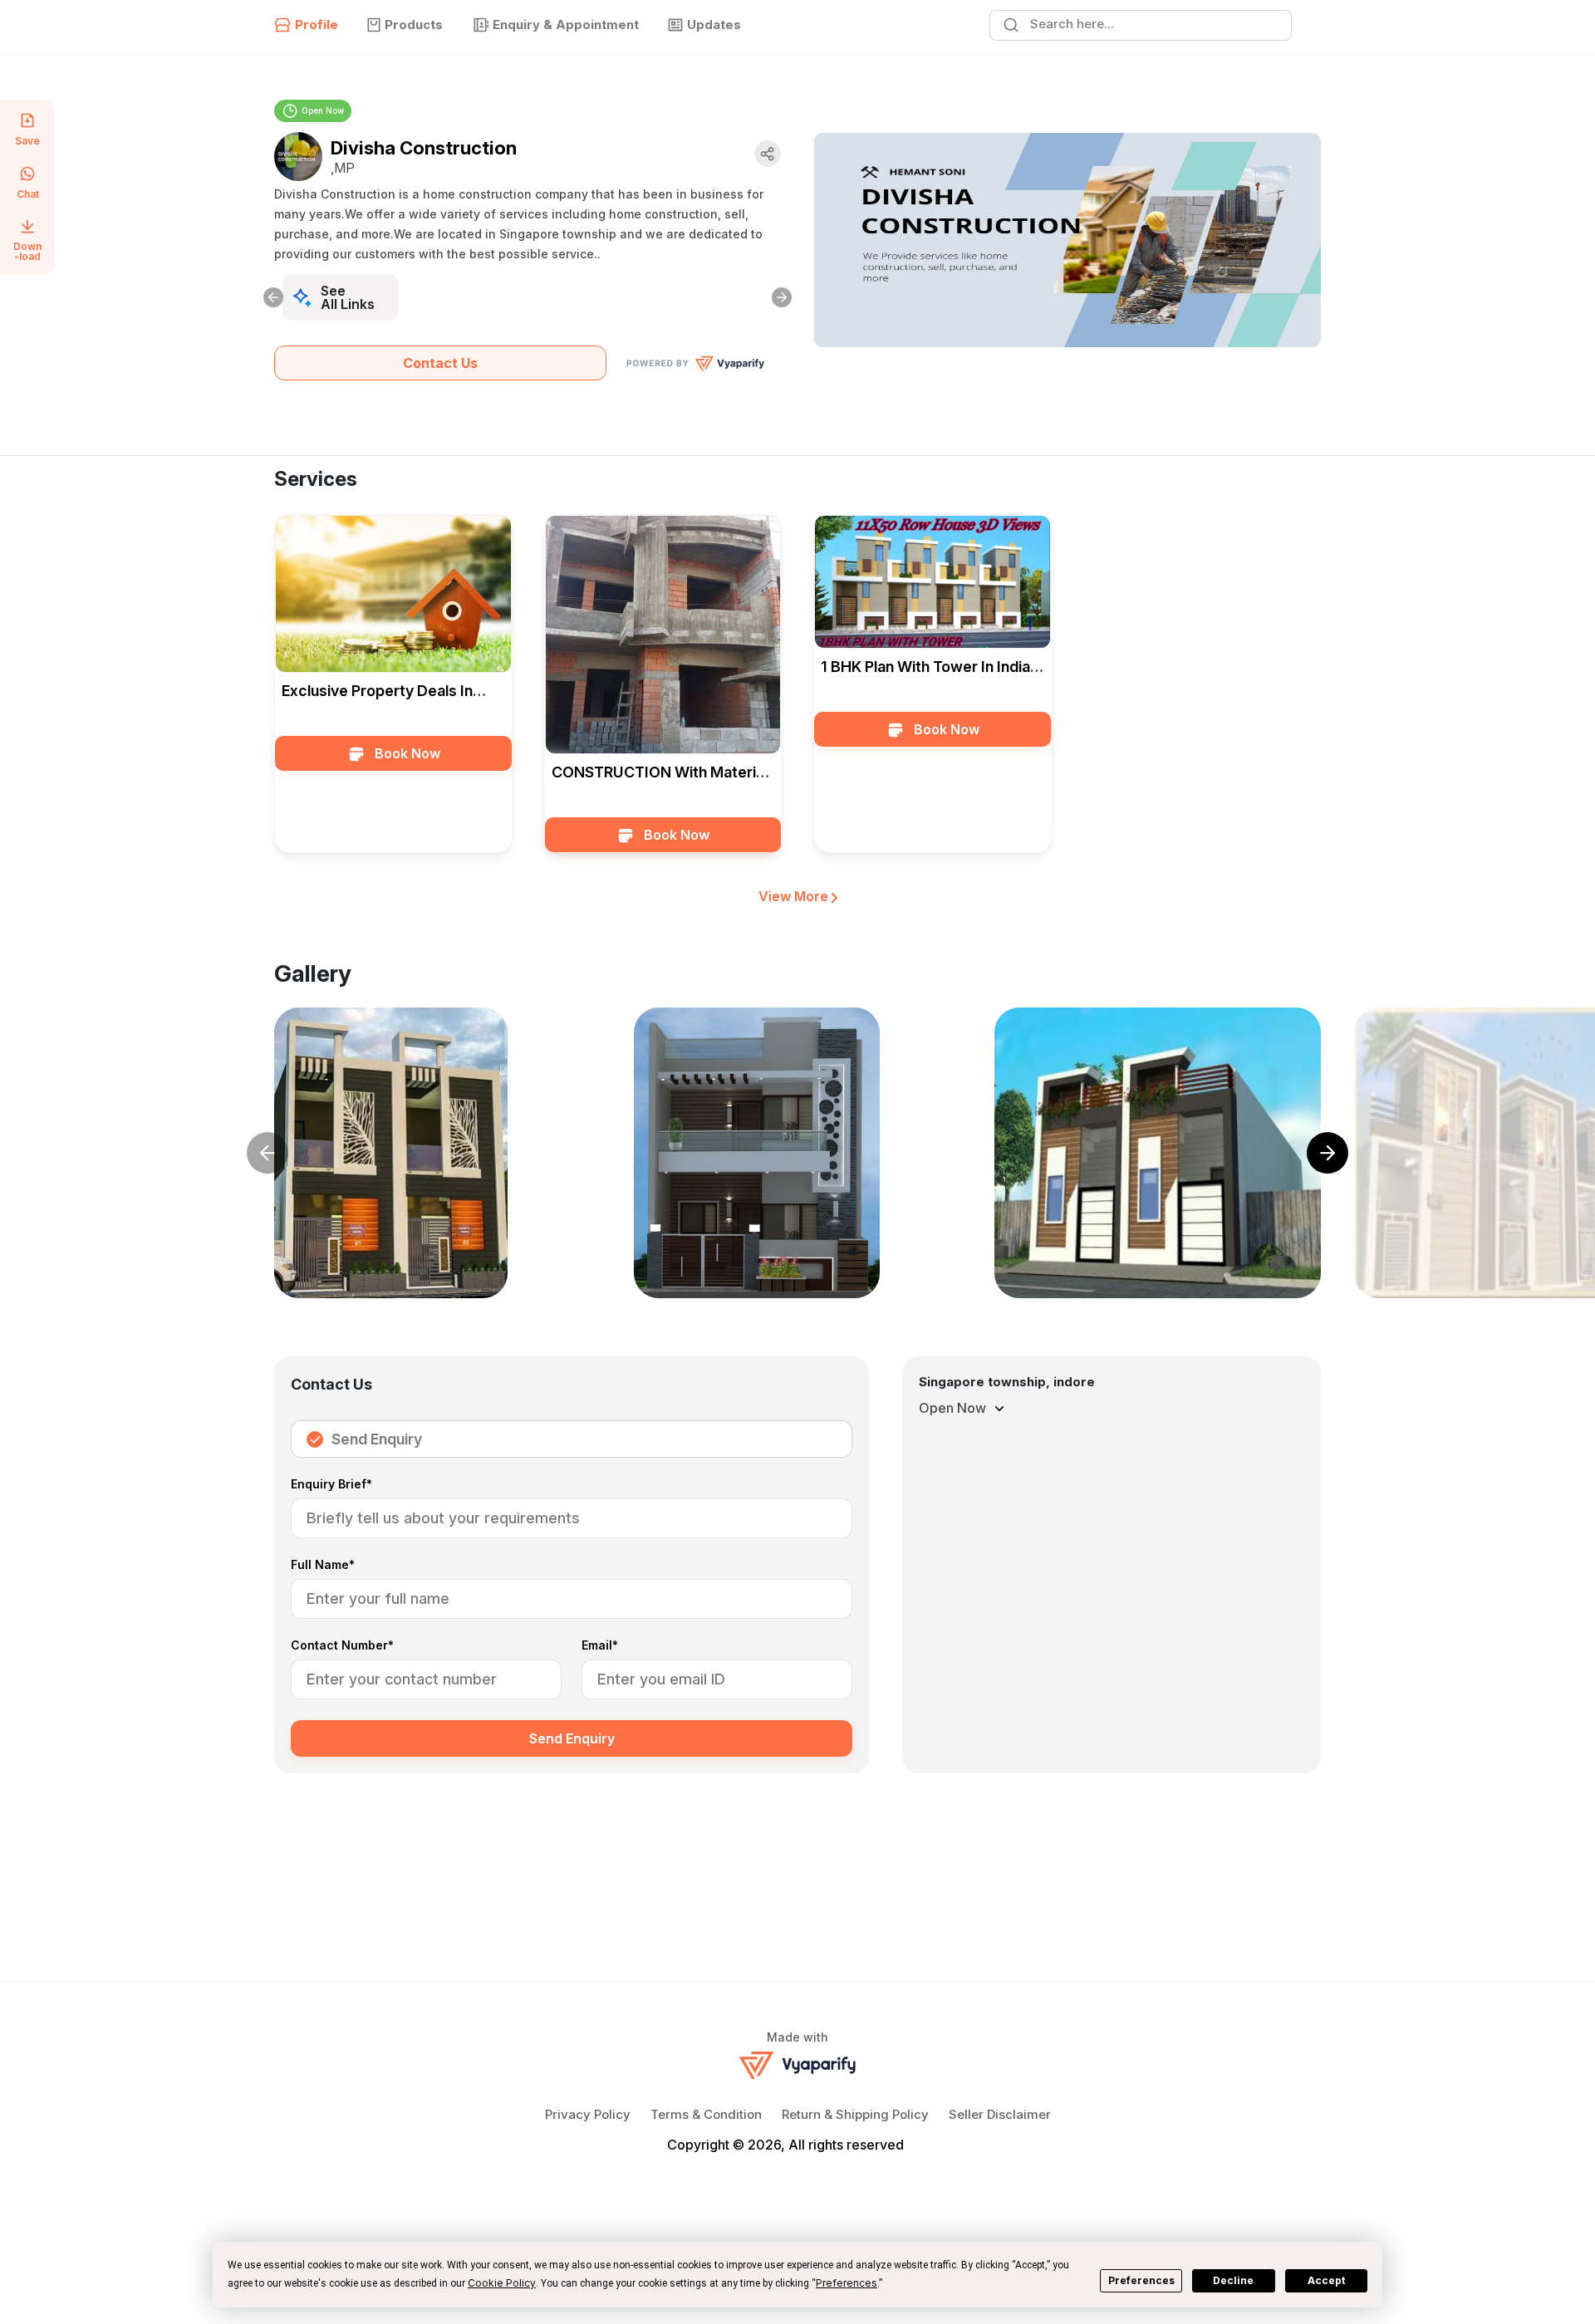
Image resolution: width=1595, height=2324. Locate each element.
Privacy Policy (588, 2114)
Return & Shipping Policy (855, 2114)
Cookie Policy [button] (502, 2283)
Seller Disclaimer (1000, 2114)
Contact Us (440, 363)
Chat (28, 194)
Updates (714, 25)
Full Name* (323, 1565)
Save (27, 140)
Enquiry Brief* (331, 1485)
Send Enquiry (377, 1439)
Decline (1233, 2280)
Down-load (27, 251)
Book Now (407, 753)
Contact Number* (342, 1646)
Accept (1326, 2280)
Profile (317, 25)
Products (414, 25)
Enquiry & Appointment (566, 25)
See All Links (348, 297)
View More (795, 896)
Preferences (1141, 2280)
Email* (600, 1646)
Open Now (323, 110)
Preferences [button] (847, 2283)
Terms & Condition (706, 2114)
